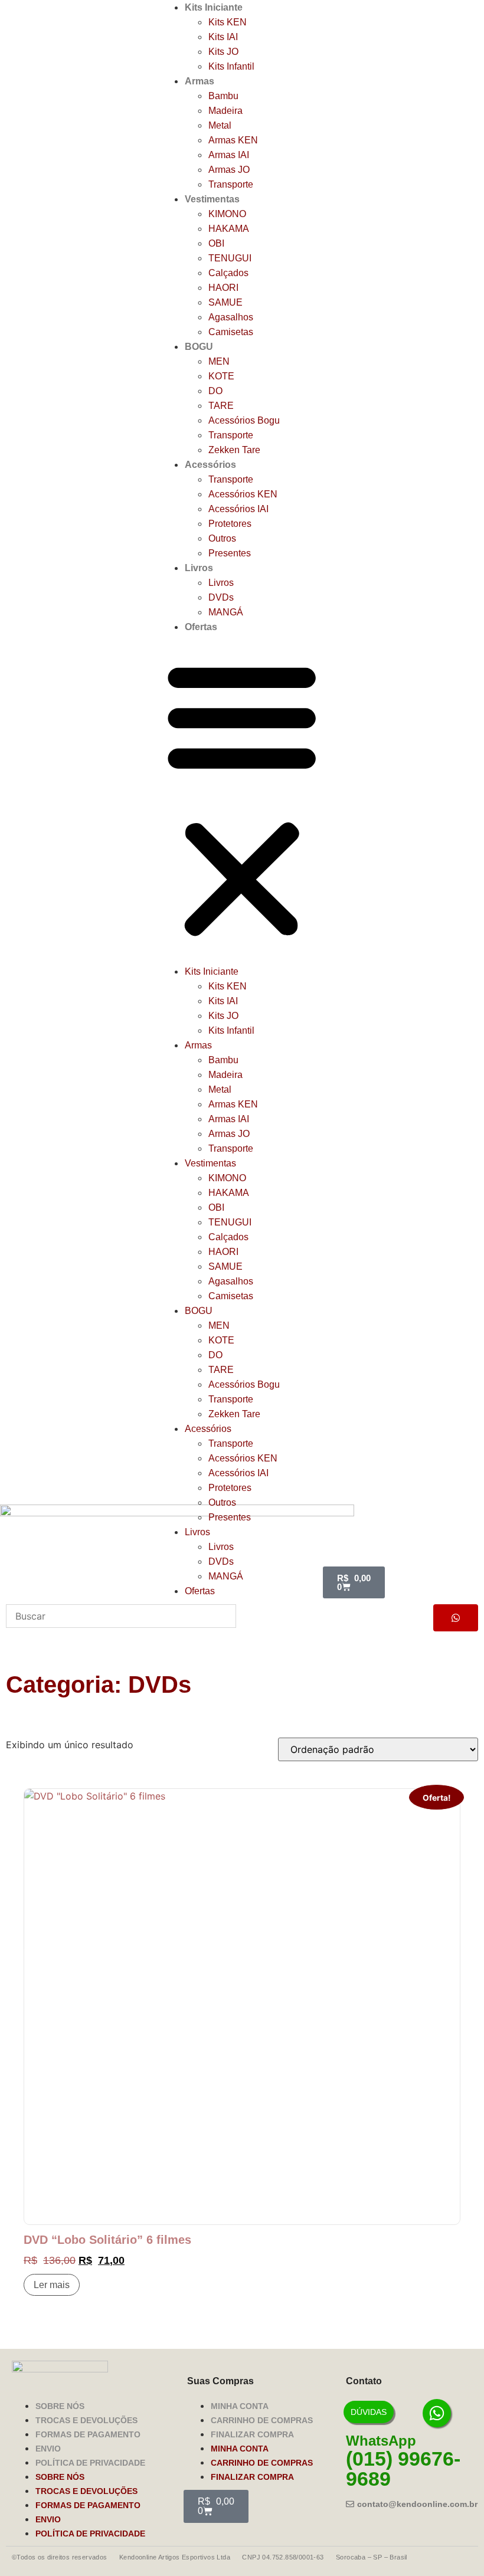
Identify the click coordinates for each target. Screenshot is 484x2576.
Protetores (230, 524)
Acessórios (210, 465)
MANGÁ (226, 612)
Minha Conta (240, 2406)
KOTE (221, 376)
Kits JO (223, 52)
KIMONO (227, 214)
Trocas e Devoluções (86, 2420)
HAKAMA (229, 229)
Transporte (231, 184)
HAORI (223, 288)
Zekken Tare (234, 450)
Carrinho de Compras (262, 2420)
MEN (219, 361)
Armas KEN (233, 140)
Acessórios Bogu (244, 420)
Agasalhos (231, 317)
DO (215, 391)
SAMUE (225, 302)
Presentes (230, 553)
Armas (200, 81)
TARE (221, 406)
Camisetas (231, 332)
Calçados (228, 273)
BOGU (199, 347)
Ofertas (201, 627)
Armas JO (229, 170)
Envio (48, 2449)
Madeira (225, 111)
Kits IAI (223, 37)
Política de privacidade (90, 2463)
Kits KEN (228, 22)
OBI (216, 243)
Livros (199, 568)
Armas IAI (229, 155)
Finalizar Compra (252, 2434)
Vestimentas (212, 199)
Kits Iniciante (214, 7)
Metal (220, 125)
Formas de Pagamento (88, 2434)
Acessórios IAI (238, 509)
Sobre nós (60, 2406)
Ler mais (52, 2285)
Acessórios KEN (243, 494)
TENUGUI (230, 258)
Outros (222, 538)
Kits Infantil (231, 66)
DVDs (221, 597)
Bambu (223, 96)
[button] (242, 799)
